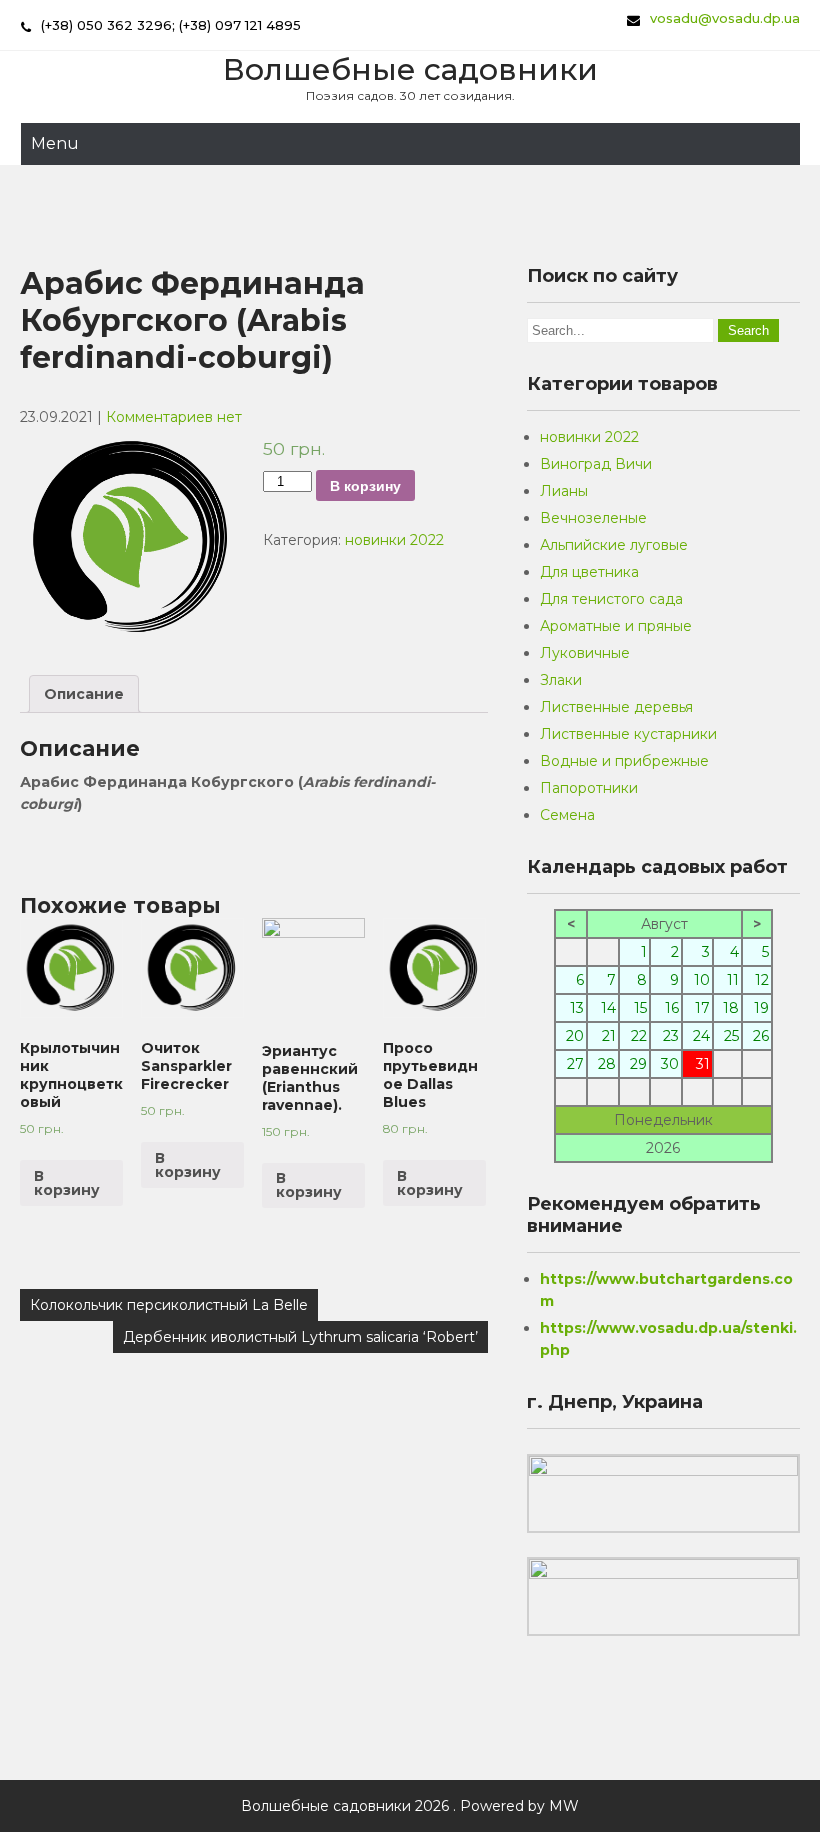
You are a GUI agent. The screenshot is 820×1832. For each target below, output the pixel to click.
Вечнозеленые (593, 518)
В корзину (365, 486)
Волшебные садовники (410, 69)
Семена (567, 815)
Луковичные (585, 653)
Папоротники (589, 788)
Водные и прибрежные (624, 761)
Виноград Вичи (596, 464)
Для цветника (589, 572)
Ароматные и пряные (616, 626)
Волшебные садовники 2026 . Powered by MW (410, 1806)
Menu (55, 143)
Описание (84, 694)
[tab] (84, 694)
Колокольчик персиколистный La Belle (169, 1305)
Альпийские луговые (614, 545)
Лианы (564, 491)
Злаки (561, 680)
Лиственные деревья (616, 707)
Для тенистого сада (611, 599)
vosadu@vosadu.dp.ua (725, 18)
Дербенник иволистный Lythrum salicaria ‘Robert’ (300, 1337)
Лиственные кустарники (628, 734)
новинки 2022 (394, 540)
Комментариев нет (174, 417)
